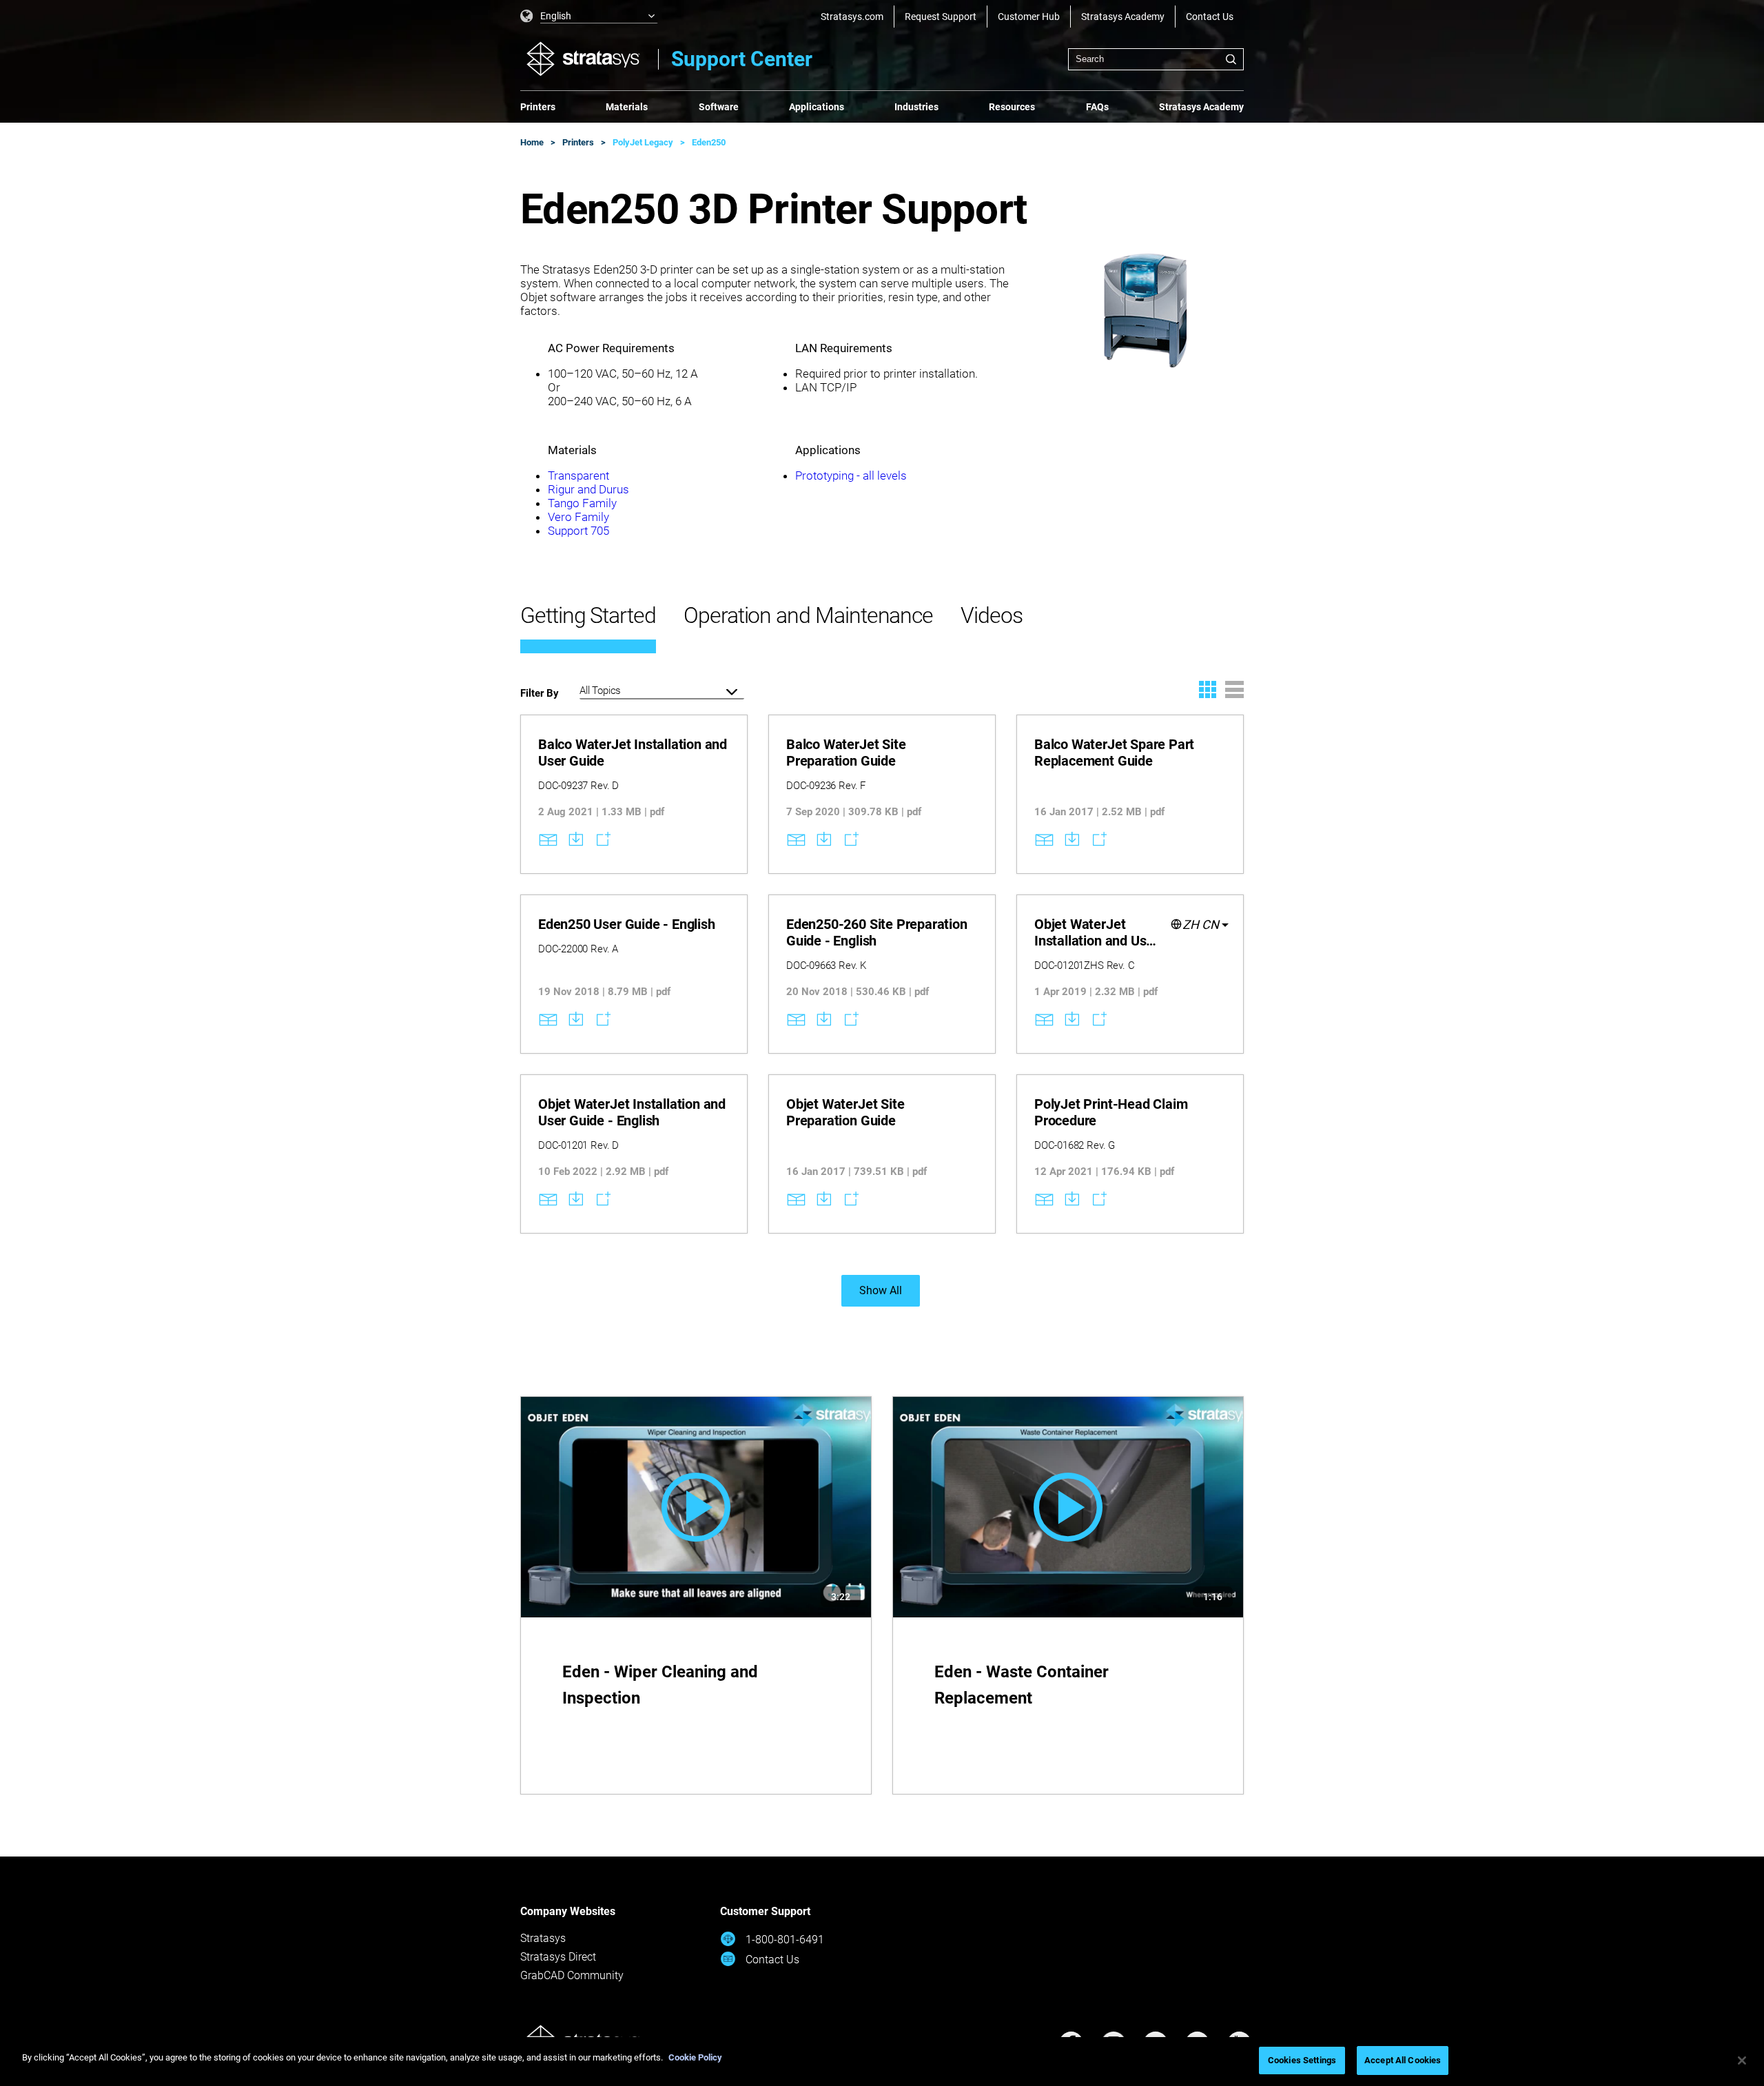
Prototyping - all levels (851, 476)
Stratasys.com (852, 17)
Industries (916, 107)
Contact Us (1210, 17)
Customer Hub (1029, 17)
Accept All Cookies (1403, 2060)
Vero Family (580, 517)
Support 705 (578, 531)
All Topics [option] (600, 691)
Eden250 (709, 142)
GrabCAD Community (572, 1975)
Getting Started (588, 615)
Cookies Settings (1302, 2060)
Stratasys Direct (558, 1957)
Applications (817, 107)
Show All (881, 1290)
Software (719, 107)
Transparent (578, 476)
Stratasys (543, 1938)
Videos (992, 615)
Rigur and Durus (588, 489)
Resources (1012, 107)
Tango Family (582, 503)
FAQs (1097, 107)
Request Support (941, 17)
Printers (538, 107)
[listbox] (589, 17)
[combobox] (1156, 59)
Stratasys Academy (1123, 17)
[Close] (1742, 2061)
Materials (627, 107)
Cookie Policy (695, 2057)
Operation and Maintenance (808, 615)
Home (532, 142)
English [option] (556, 16)
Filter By (540, 693)
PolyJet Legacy (643, 142)
